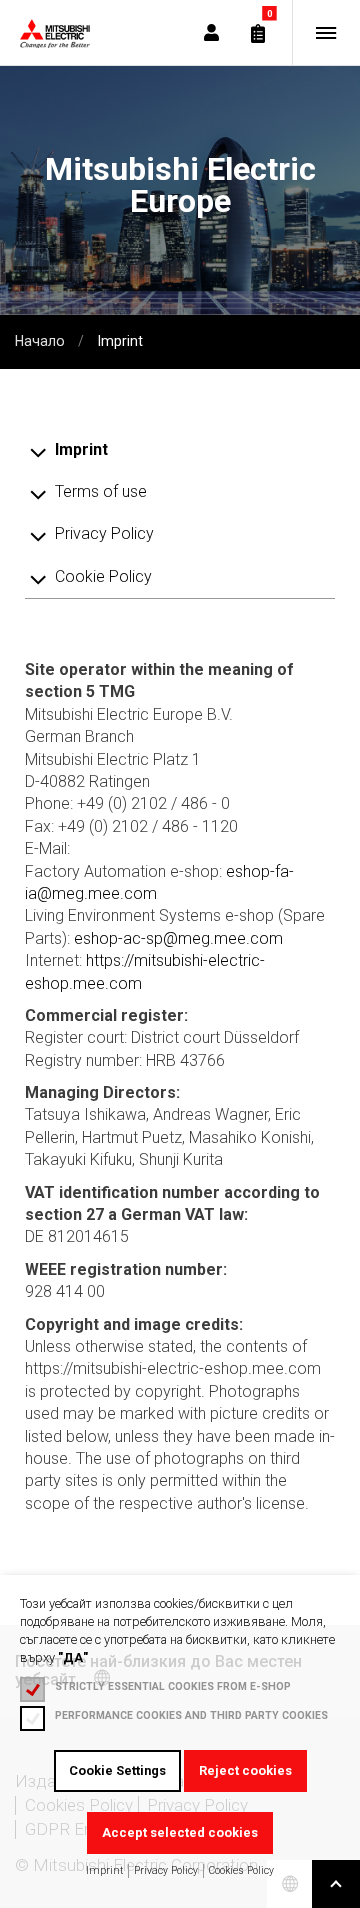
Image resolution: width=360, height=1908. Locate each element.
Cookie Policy (103, 576)
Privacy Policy (166, 1870)
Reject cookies (245, 1770)
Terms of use (101, 491)
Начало (40, 341)
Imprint (104, 1870)
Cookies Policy (241, 1870)
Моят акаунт (211, 32)
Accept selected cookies (180, 1832)
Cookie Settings (117, 1770)
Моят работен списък (258, 33)
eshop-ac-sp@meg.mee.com (178, 938)
